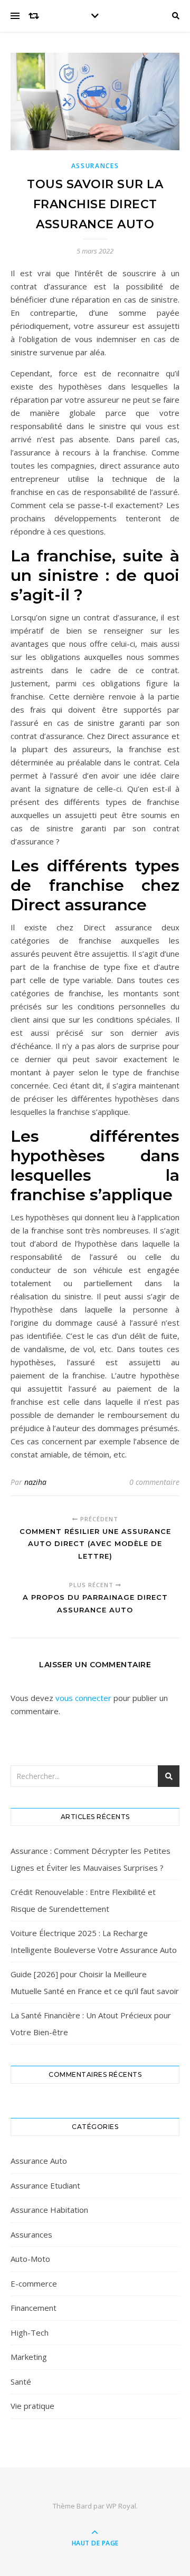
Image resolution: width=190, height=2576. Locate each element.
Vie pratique (32, 2406)
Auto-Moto (30, 2259)
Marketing (29, 2357)
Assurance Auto (39, 2161)
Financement (34, 2308)
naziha (35, 1482)
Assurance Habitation (49, 2210)
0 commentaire (154, 1482)
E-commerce (34, 2283)
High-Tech (30, 2332)
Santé (21, 2381)
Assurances (95, 166)
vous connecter (83, 1698)
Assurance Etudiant (45, 2185)
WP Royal (121, 2506)
